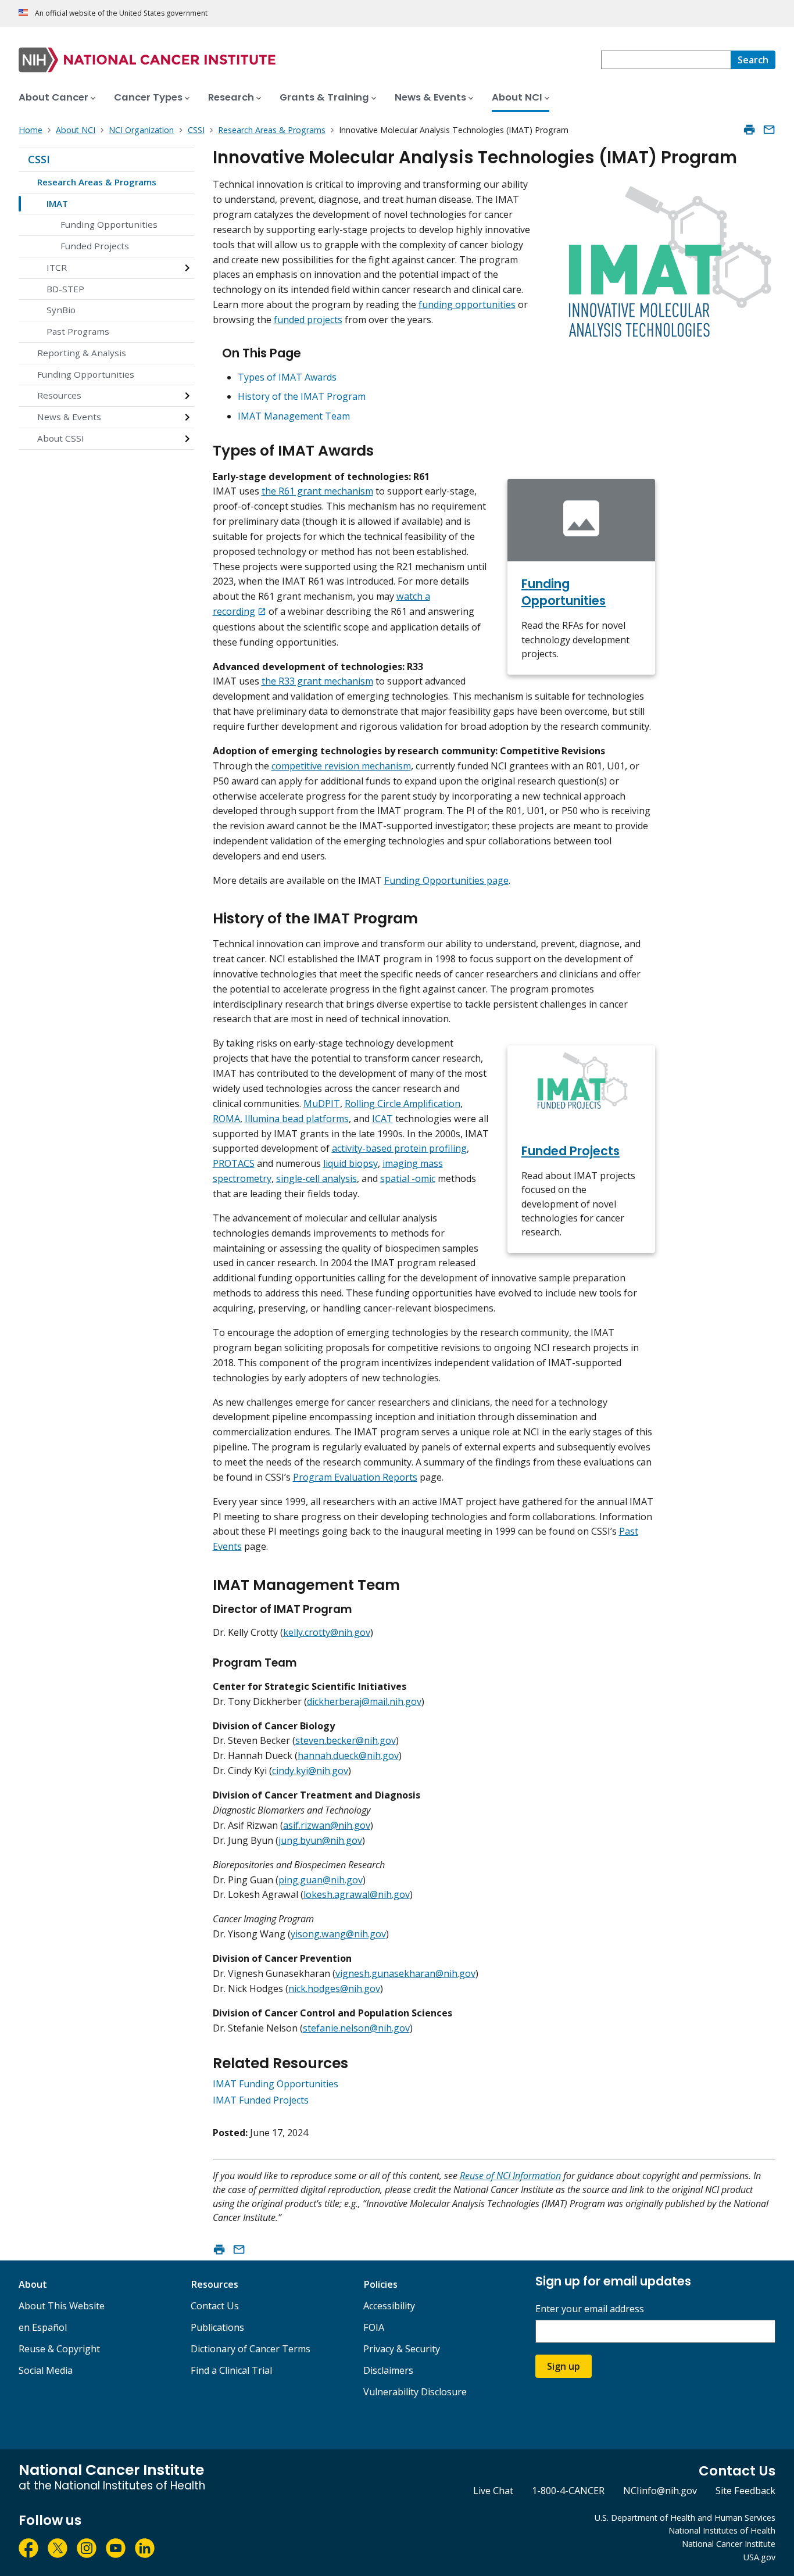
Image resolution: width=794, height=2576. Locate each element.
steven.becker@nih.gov (346, 1740)
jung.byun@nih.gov (320, 1840)
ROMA (226, 1119)
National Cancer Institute (729, 2544)
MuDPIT (322, 1104)
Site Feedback (745, 2491)
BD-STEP (65, 289)
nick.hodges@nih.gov (334, 1989)
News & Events (69, 417)
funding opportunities (467, 304)
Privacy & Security (402, 2349)
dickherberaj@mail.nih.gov (364, 1701)
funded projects (308, 320)
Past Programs (78, 331)
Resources (59, 395)
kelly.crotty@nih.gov (327, 1632)
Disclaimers (388, 2370)
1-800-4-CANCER (568, 2491)
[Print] (749, 130)
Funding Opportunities (109, 224)
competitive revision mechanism (341, 766)
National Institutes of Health (722, 2530)
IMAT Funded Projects (261, 2100)
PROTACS (234, 1163)
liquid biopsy (350, 1163)
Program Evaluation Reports (355, 1477)
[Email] (769, 130)
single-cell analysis (316, 1178)
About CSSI (61, 438)
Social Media (46, 2370)
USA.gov (759, 2557)
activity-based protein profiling (399, 1148)
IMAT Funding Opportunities (276, 2084)
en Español (43, 2327)
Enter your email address (590, 2309)
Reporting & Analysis (82, 353)
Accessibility (389, 2306)
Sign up (564, 2366)
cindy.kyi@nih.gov (310, 1771)
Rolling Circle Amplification (403, 1104)
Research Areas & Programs (97, 182)
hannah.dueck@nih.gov (348, 1755)
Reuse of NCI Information (510, 2176)
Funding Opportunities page (446, 880)
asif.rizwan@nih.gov (327, 1825)
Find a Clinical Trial (231, 2370)
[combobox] (666, 60)
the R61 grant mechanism (317, 491)
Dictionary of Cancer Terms (251, 2349)
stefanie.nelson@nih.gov (356, 2028)
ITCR (57, 267)
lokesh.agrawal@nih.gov (357, 1894)
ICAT (382, 1119)
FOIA (374, 2327)
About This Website (62, 2306)
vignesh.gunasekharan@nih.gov (405, 1973)
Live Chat (493, 2491)
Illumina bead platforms (297, 1119)
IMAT (57, 203)
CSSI (39, 159)
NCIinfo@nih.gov (660, 2491)
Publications (217, 2327)
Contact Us (215, 2306)
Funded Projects (95, 246)
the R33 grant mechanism (317, 681)
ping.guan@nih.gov (321, 1880)
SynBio (61, 310)
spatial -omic (408, 1178)
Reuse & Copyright (59, 2349)
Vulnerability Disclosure (415, 2392)
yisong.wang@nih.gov (338, 1934)
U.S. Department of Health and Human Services (685, 2518)
